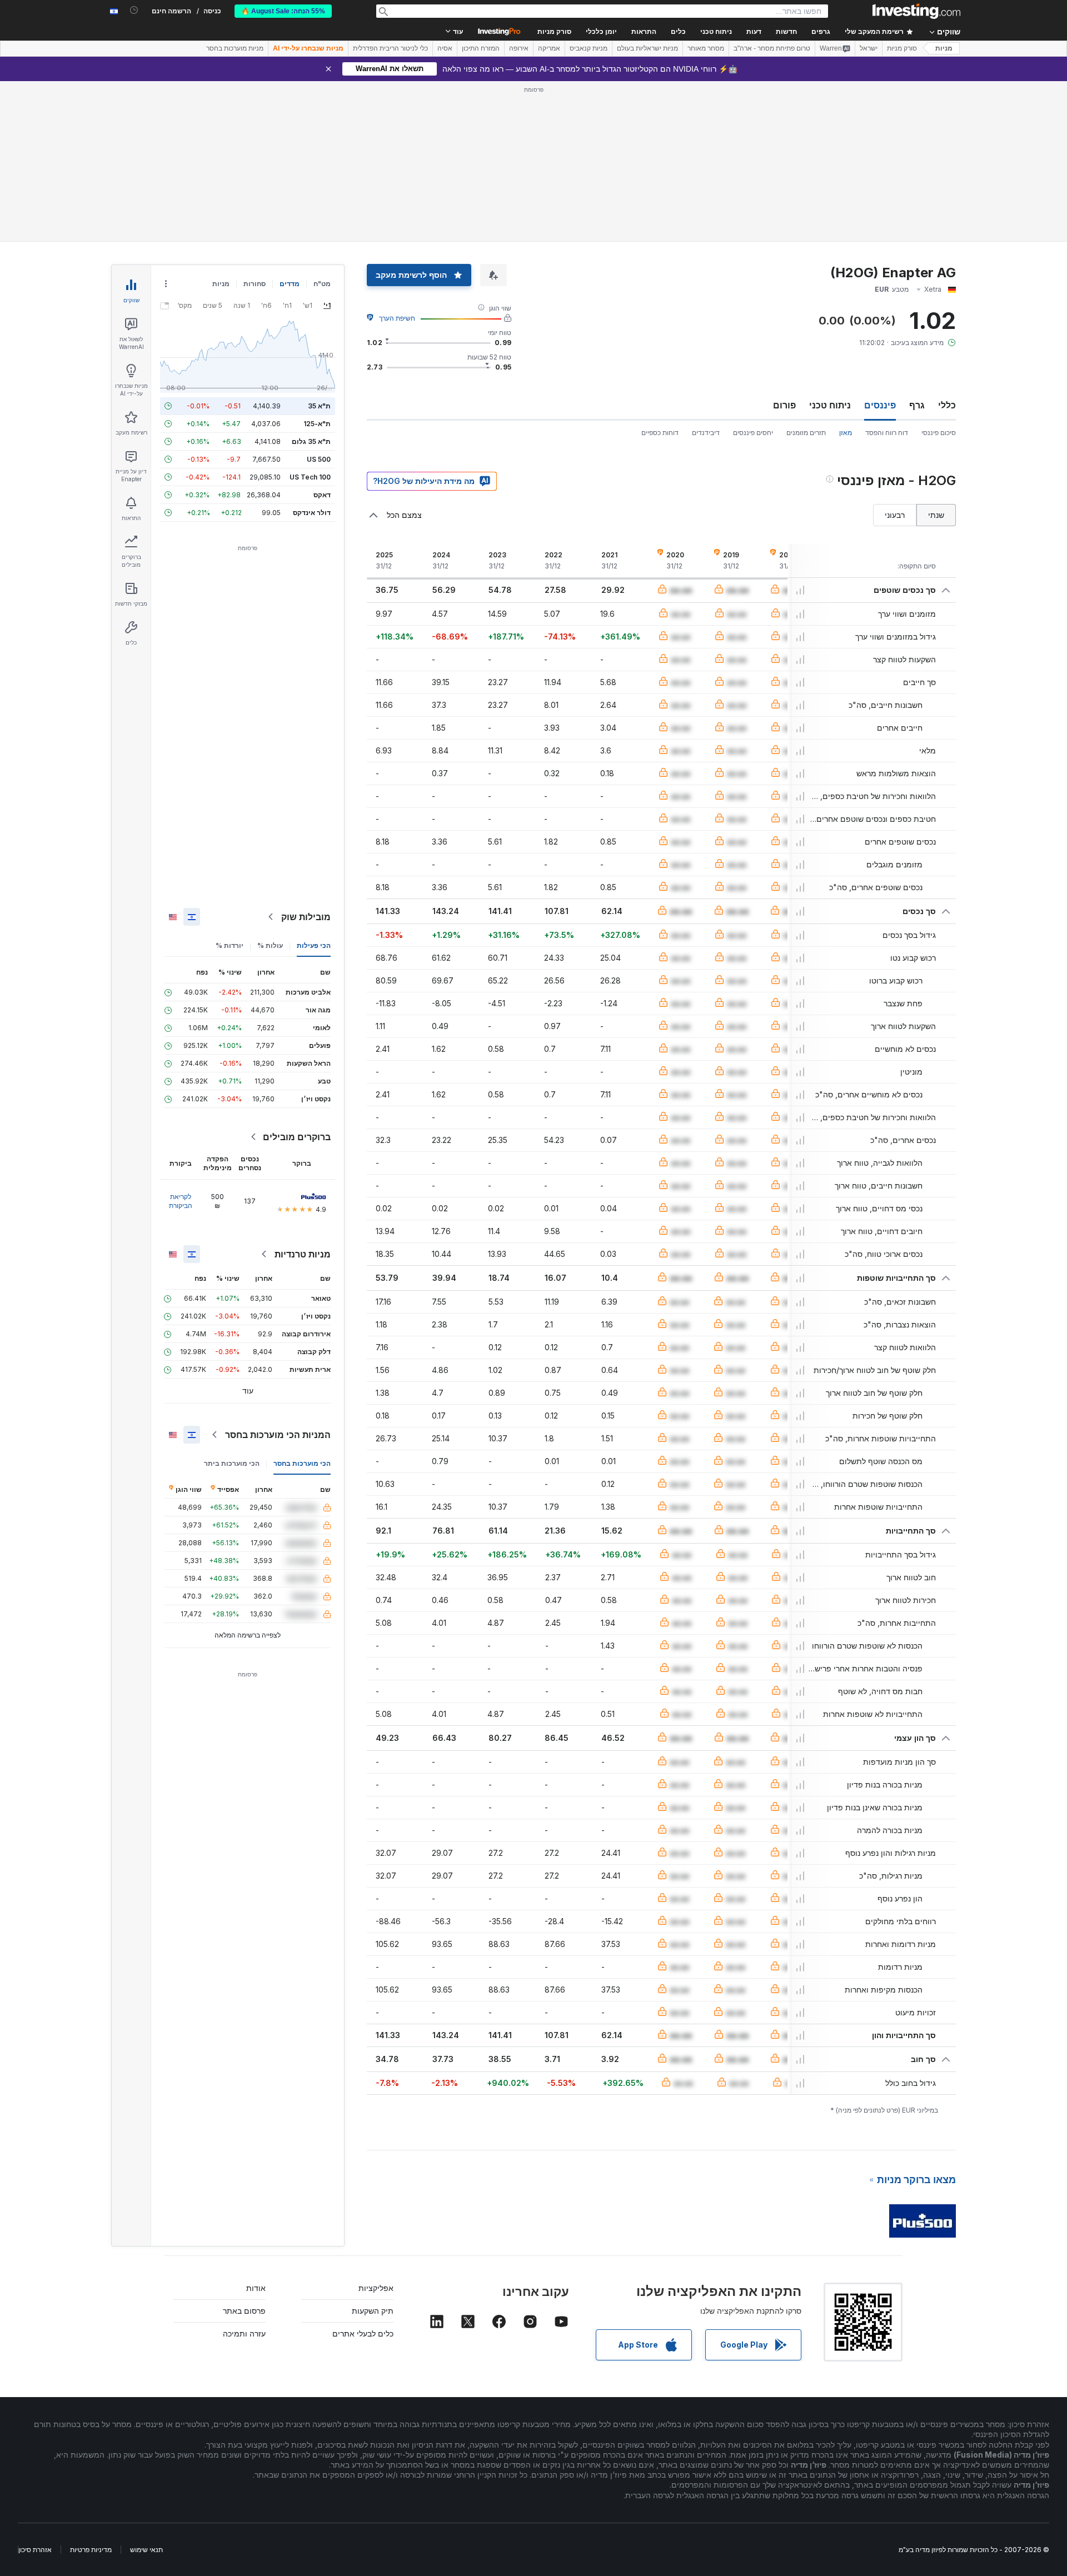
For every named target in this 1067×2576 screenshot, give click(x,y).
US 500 (319, 459)
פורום (784, 405)
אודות (256, 2288)
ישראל (869, 48)
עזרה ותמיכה (244, 2333)
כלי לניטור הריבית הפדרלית (390, 48)
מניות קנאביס (589, 48)
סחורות (255, 284)
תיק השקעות (373, 2311)
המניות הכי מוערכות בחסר (278, 1435)
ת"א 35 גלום (311, 441)
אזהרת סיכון (35, 2550)
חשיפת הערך (397, 318)
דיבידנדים (706, 433)
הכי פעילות (314, 945)
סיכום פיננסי (939, 433)
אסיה (445, 48)
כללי (947, 405)
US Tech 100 (310, 477)
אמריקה (549, 48)
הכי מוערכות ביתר (232, 1463)
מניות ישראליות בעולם (647, 48)
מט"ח (322, 284)
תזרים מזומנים (806, 433)
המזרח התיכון (481, 48)
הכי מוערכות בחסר (302, 1463)
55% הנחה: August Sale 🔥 (283, 11)
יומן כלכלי (601, 32)
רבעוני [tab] (895, 515)
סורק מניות (554, 32)
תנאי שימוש (146, 2550)
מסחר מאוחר (706, 48)
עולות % (270, 945)
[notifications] (134, 10)
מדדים (290, 284)
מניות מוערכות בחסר (235, 48)
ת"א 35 (319, 406)
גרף (917, 405)
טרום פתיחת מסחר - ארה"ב (772, 48)
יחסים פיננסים (753, 433)
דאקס (322, 495)
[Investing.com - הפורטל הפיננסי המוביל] (916, 11)
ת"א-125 (317, 424)
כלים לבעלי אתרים (363, 2333)
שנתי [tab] (936, 515)
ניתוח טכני (830, 405)
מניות (944, 48)
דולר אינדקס (312, 513)
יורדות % (230, 945)
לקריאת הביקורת (181, 1201)
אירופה (519, 48)
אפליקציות (376, 2288)
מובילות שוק (306, 917)
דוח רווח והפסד (887, 433)
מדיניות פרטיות (91, 2550)
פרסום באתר (244, 2311)
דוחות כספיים (660, 433)
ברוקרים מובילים (297, 1137)
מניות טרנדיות (303, 1254)
